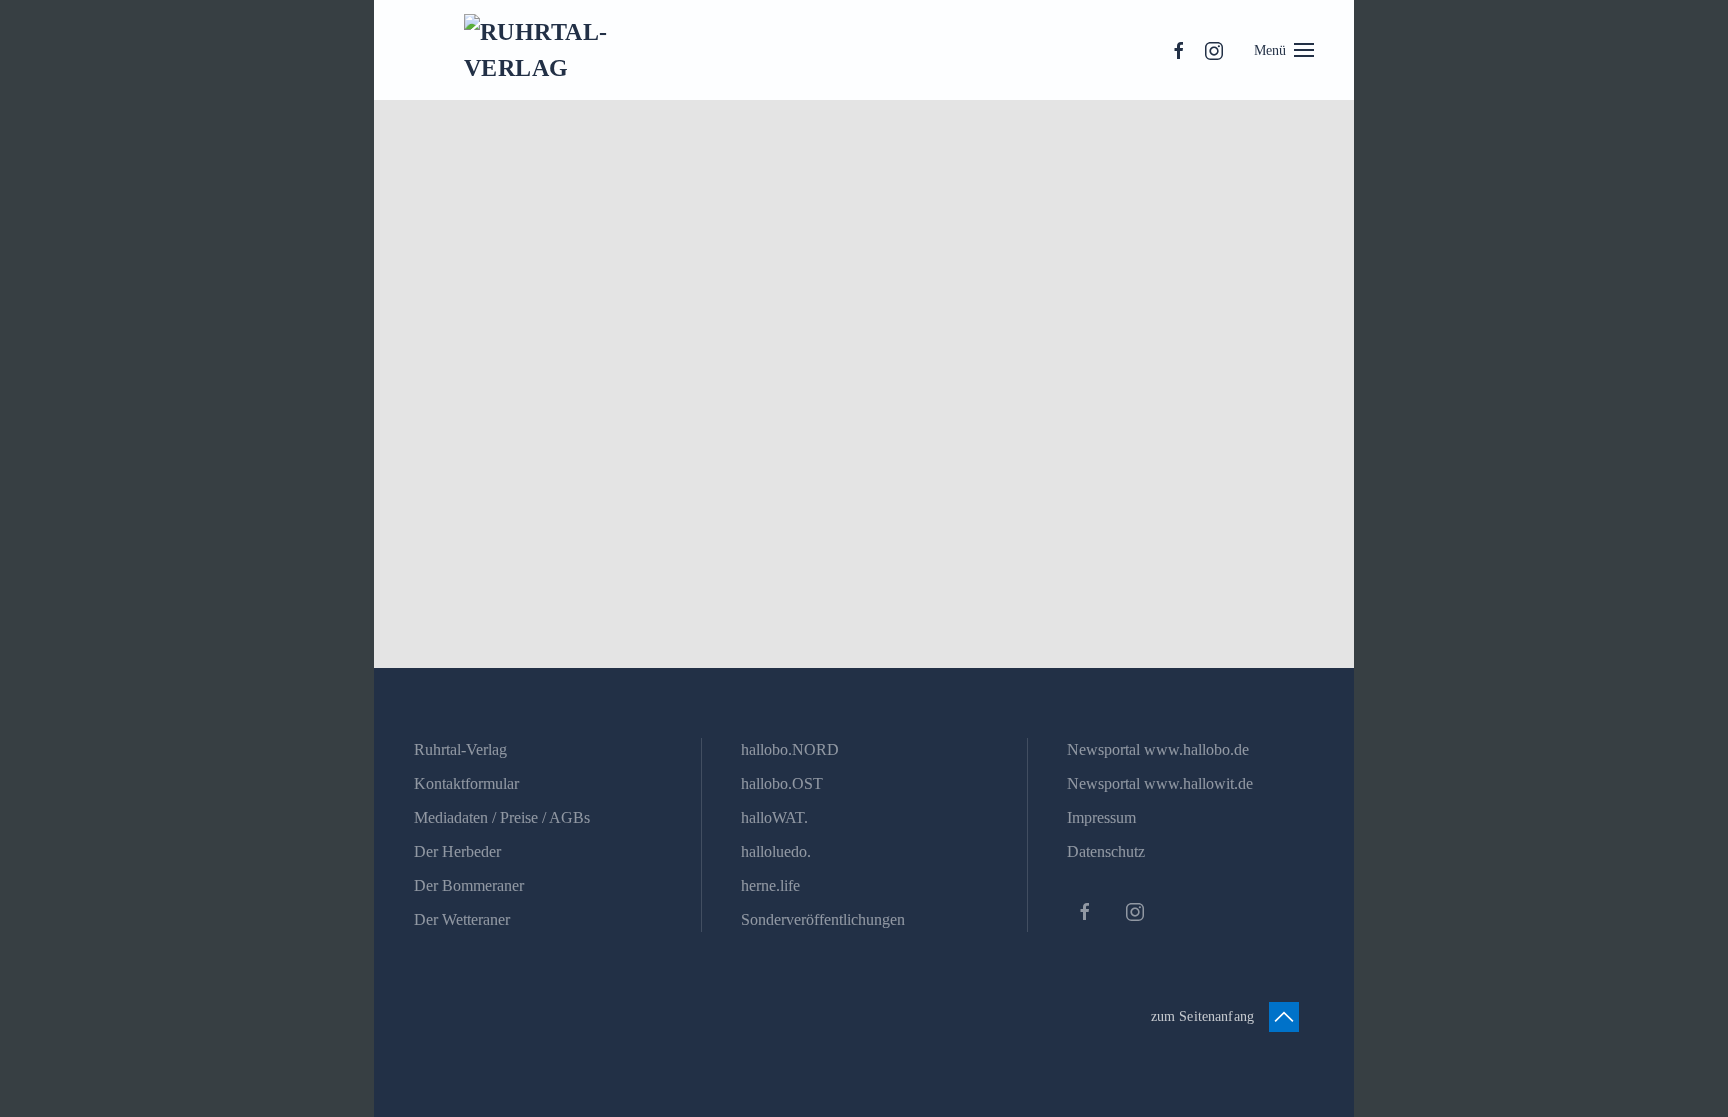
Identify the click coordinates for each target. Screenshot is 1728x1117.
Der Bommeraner (469, 885)
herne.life (770, 885)
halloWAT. (774, 817)
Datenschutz (1106, 851)
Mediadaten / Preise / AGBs (502, 817)
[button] (1284, 50)
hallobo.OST (782, 783)
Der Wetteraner (462, 919)
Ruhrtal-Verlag (460, 749)
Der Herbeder (457, 851)
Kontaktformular (466, 783)
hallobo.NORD (790, 749)
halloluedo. (776, 851)
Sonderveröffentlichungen (823, 919)
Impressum (1101, 817)
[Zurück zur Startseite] (554, 50)
